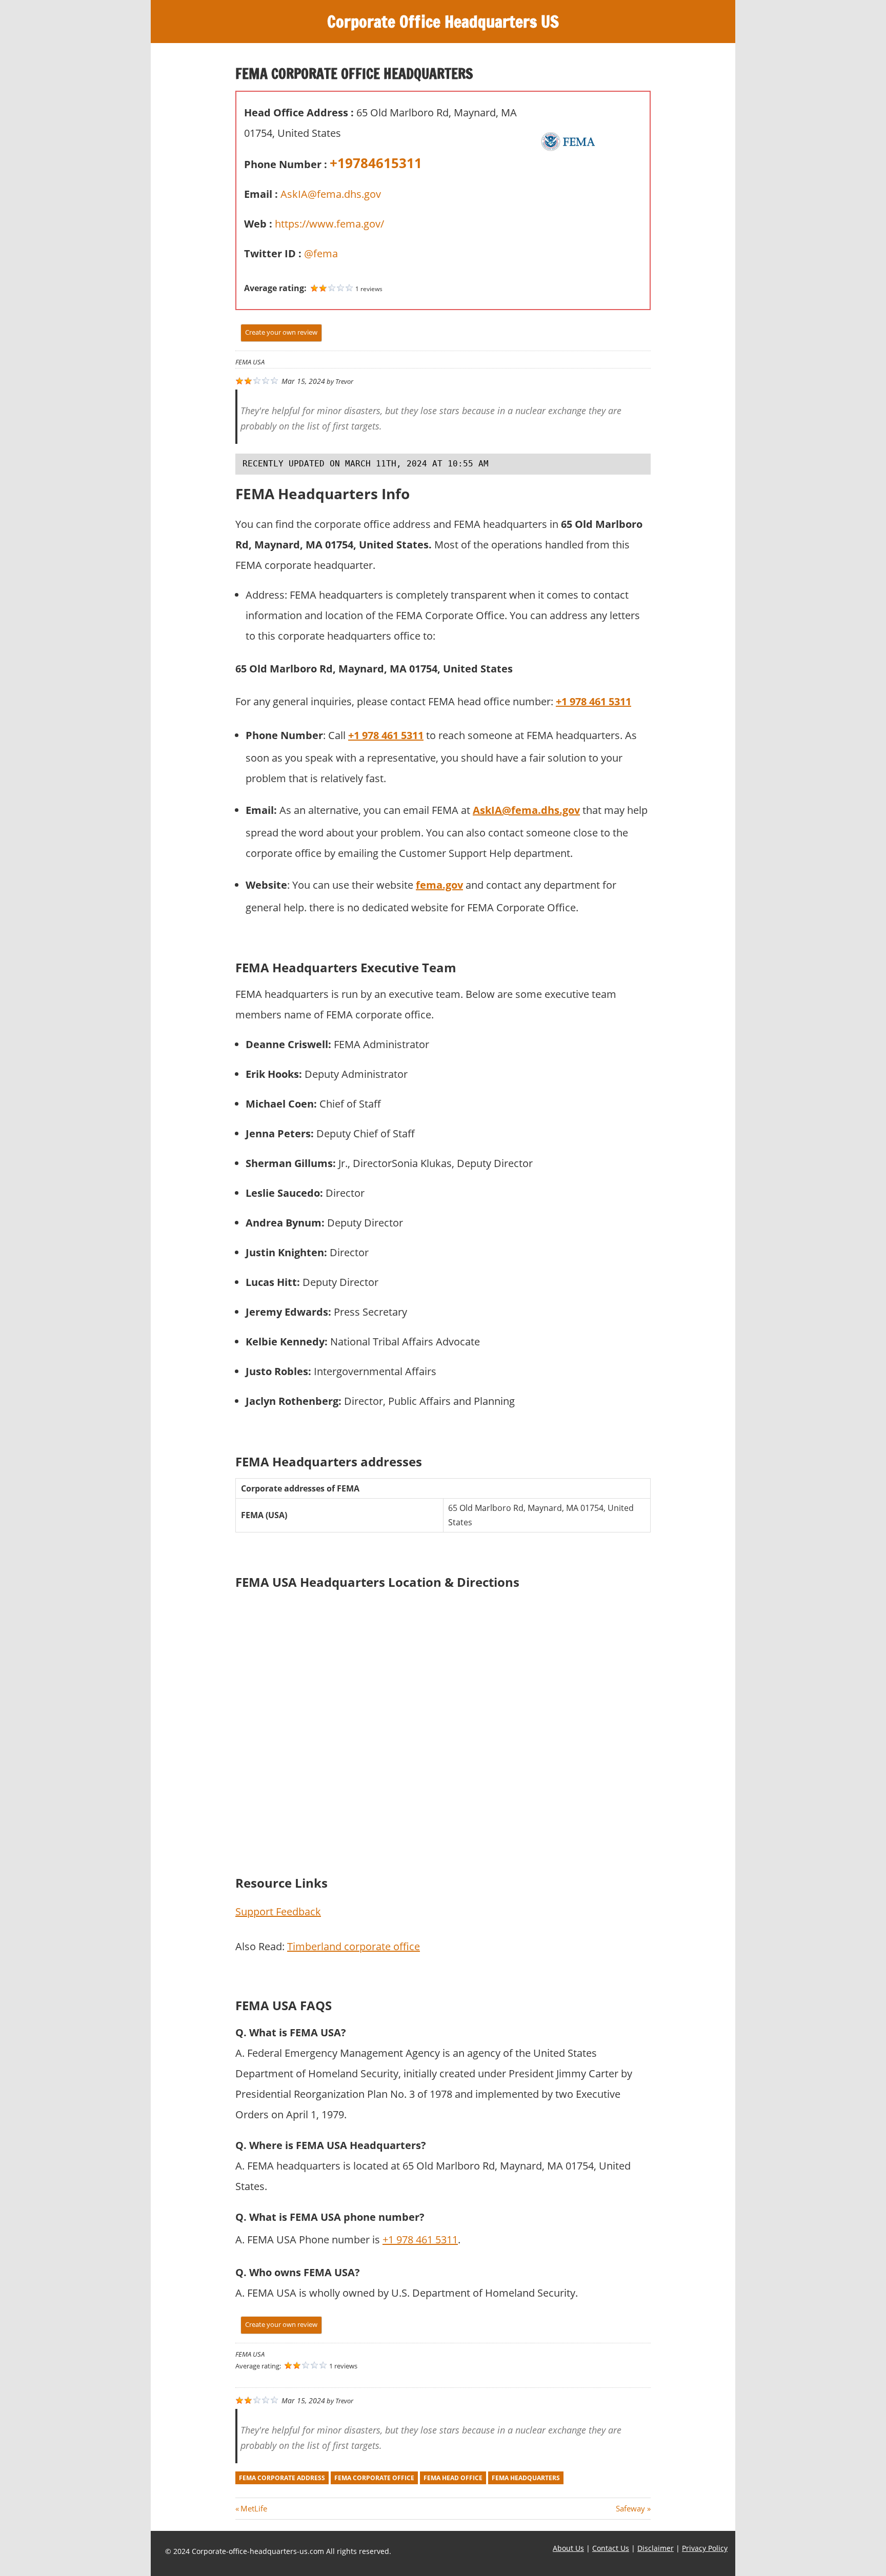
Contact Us (611, 2548)
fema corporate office (374, 2478)
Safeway (630, 2508)
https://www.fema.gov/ (329, 224)
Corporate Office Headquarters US (443, 22)
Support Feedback (278, 1911)
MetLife (254, 2508)
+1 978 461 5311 (593, 701)
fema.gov (439, 885)
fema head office (453, 2478)
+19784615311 (376, 163)
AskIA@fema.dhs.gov (331, 194)
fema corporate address (282, 2478)
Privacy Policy (705, 2548)
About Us (568, 2548)
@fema (321, 253)
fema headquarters (526, 2478)
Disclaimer (656, 2548)
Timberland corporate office (354, 1946)
